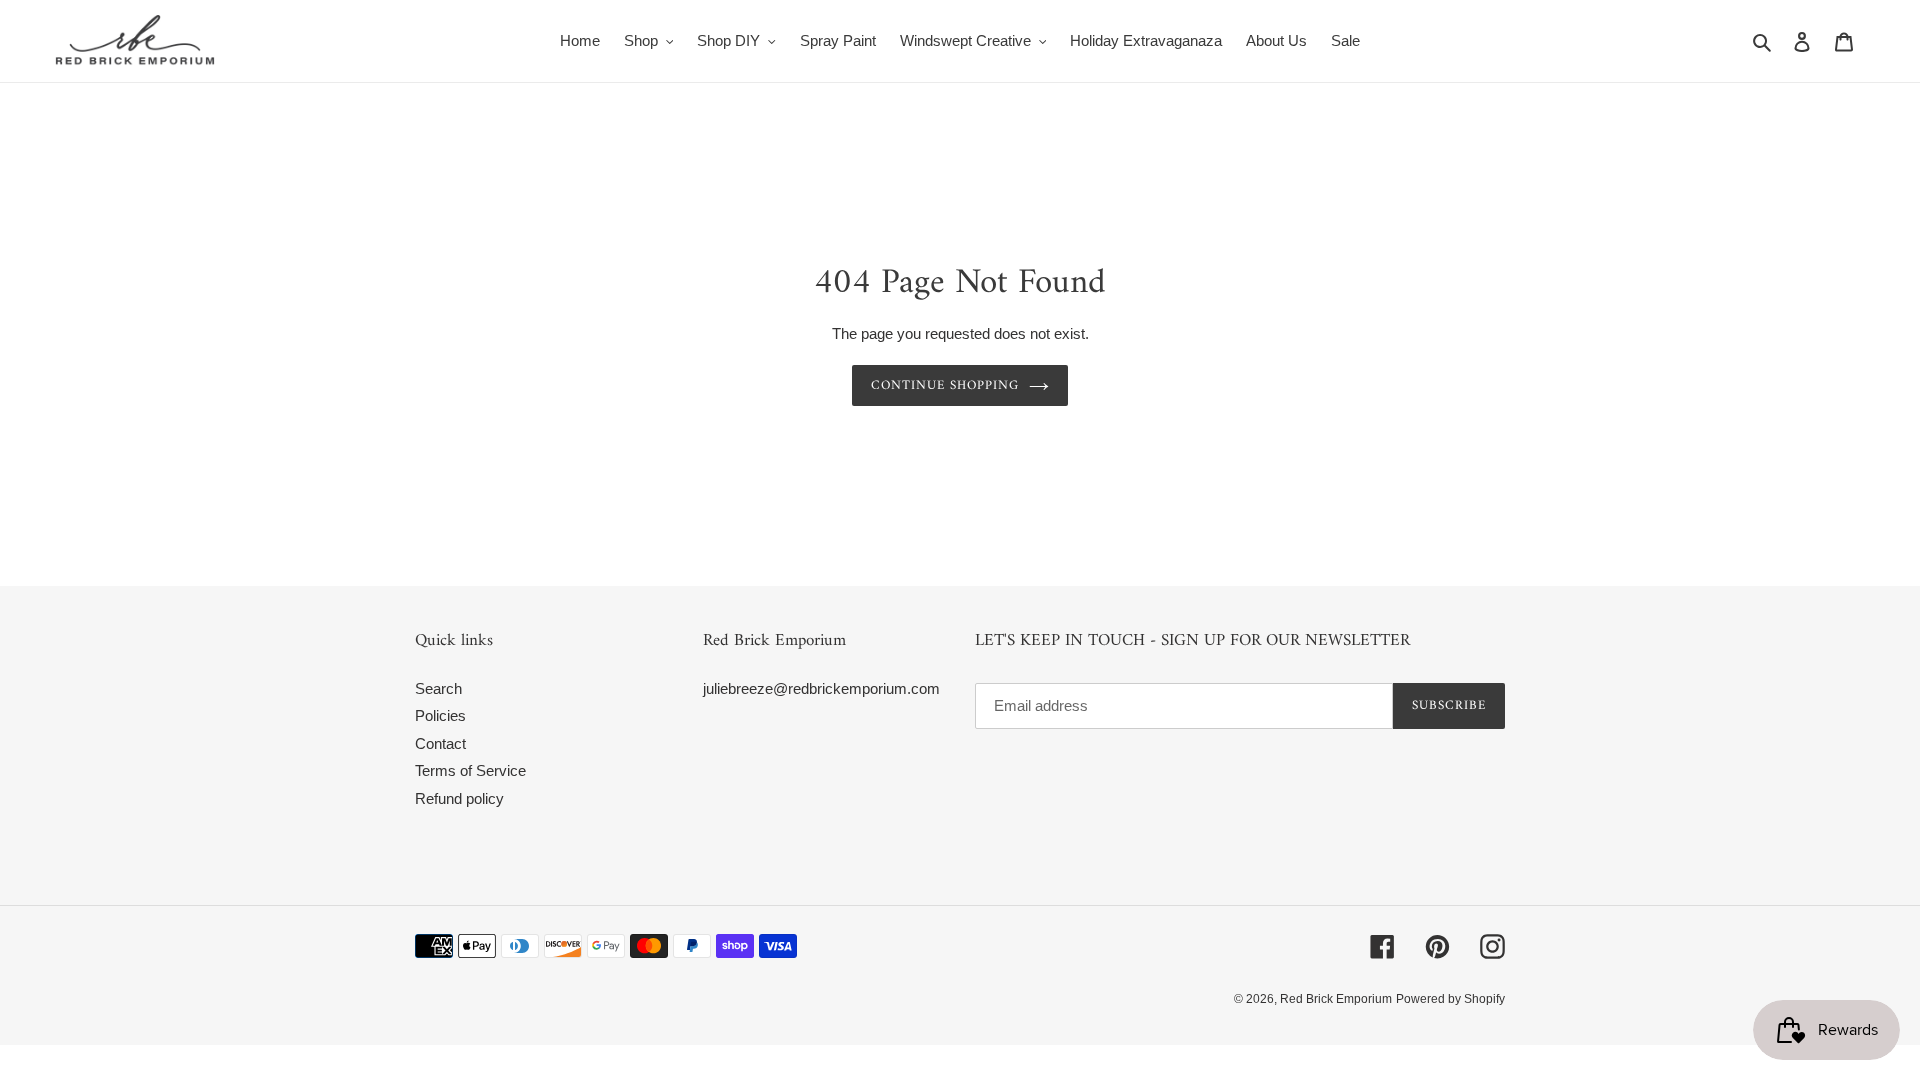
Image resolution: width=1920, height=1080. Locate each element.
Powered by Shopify (1450, 999)
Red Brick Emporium (1336, 999)
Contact (440, 743)
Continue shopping (945, 385)
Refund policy (459, 798)
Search (438, 688)
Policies (440, 715)
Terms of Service (470, 770)
